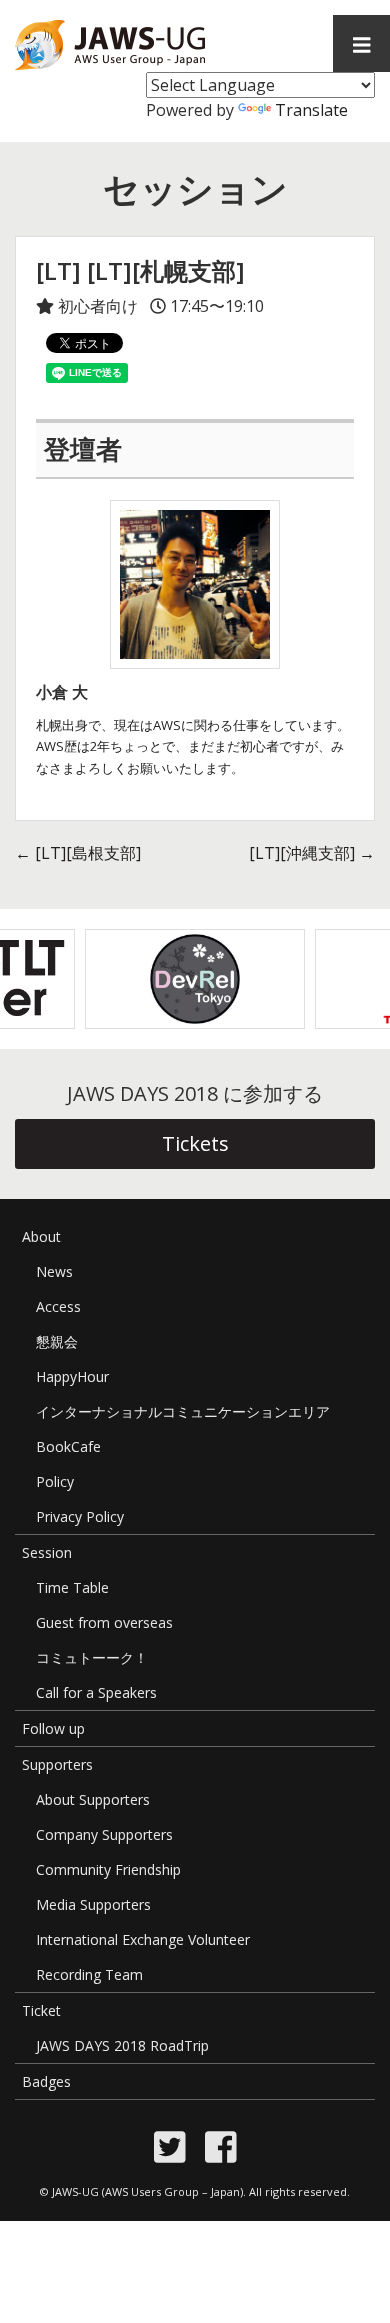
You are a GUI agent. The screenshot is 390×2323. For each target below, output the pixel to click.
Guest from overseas (104, 1622)
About (41, 1236)
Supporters (57, 1764)
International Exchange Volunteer (143, 1939)
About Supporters (93, 1799)
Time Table (72, 1587)
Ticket (41, 2010)
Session (47, 1552)
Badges (46, 2081)
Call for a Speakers (96, 1692)
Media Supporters (93, 1904)
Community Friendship (108, 1869)
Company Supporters (104, 1834)
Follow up (53, 1728)
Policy (55, 1481)
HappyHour (72, 1376)
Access (58, 1306)
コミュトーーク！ (92, 1657)
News (54, 1271)
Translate (311, 110)
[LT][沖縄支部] (312, 853)
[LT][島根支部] (78, 853)
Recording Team (89, 1974)
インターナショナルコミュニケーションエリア (183, 1411)
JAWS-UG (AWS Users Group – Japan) (147, 2191)
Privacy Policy (80, 1516)
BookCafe (68, 1446)
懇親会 (57, 1341)
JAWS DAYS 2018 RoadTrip (122, 2045)
